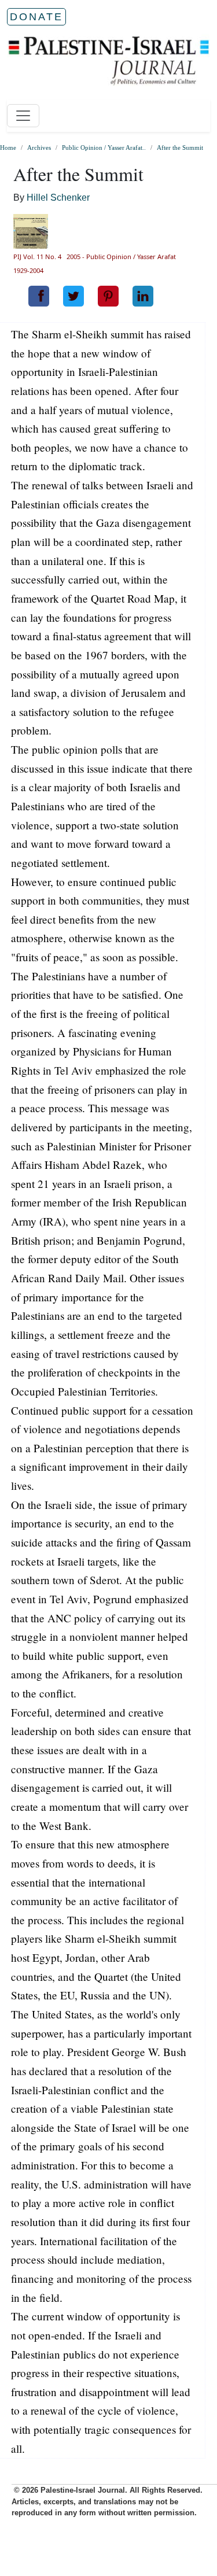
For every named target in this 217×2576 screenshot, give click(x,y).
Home (8, 147)
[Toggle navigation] (23, 116)
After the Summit (180, 147)
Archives (39, 147)
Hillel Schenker (58, 198)
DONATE (36, 17)
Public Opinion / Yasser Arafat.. (104, 147)
